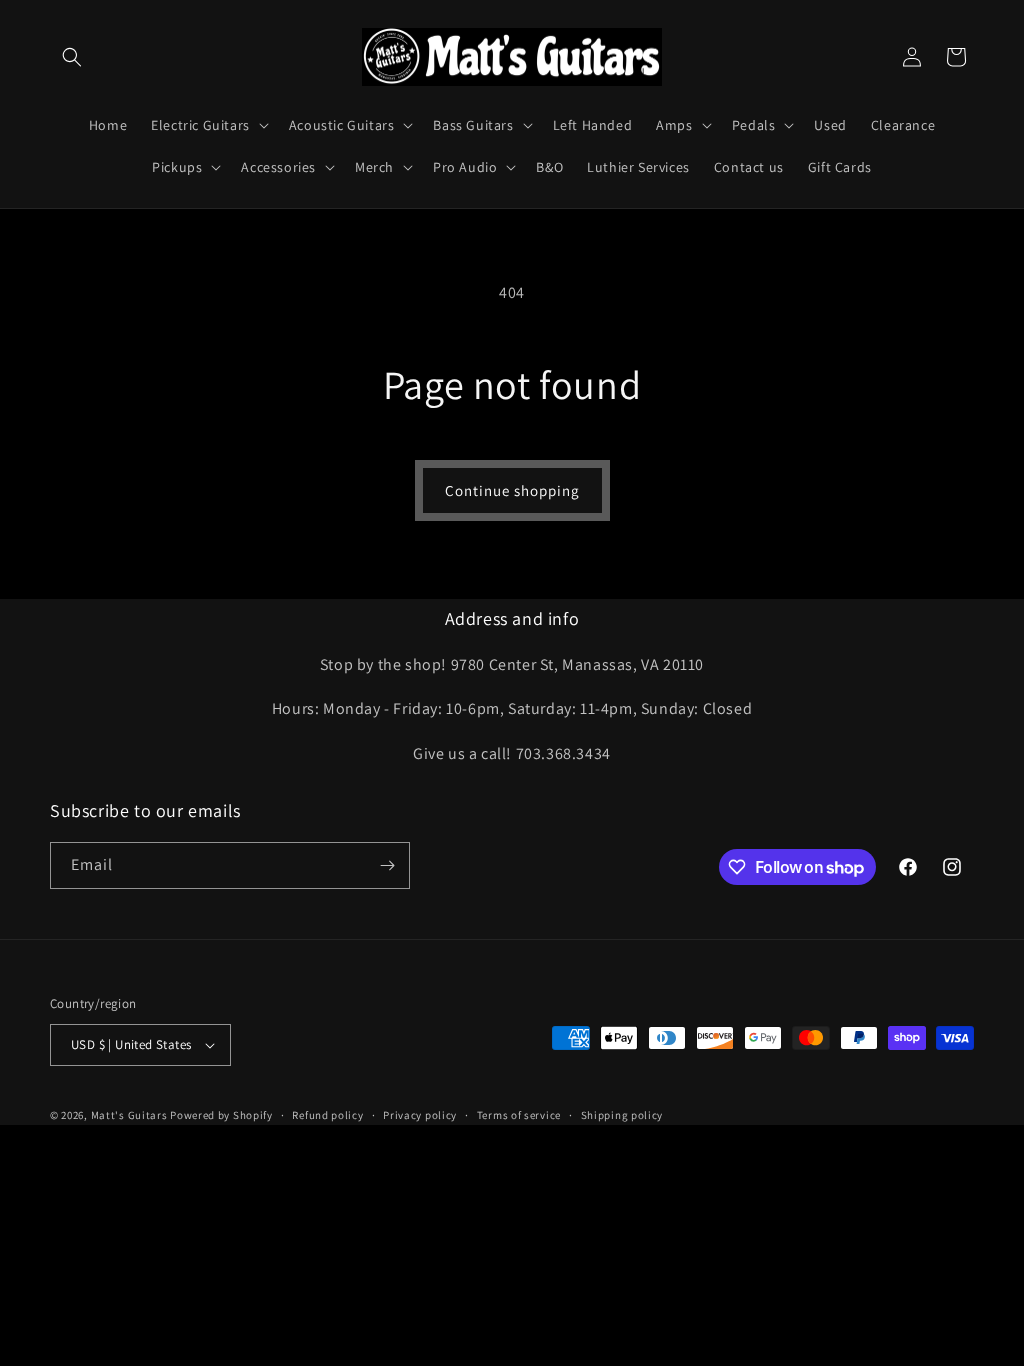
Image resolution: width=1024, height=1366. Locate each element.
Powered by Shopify (221, 1115)
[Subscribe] (387, 865)
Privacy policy (420, 1115)
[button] (72, 57)
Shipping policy (622, 1115)
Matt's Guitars (129, 1115)
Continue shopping (512, 490)
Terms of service (519, 1115)
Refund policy (327, 1115)
